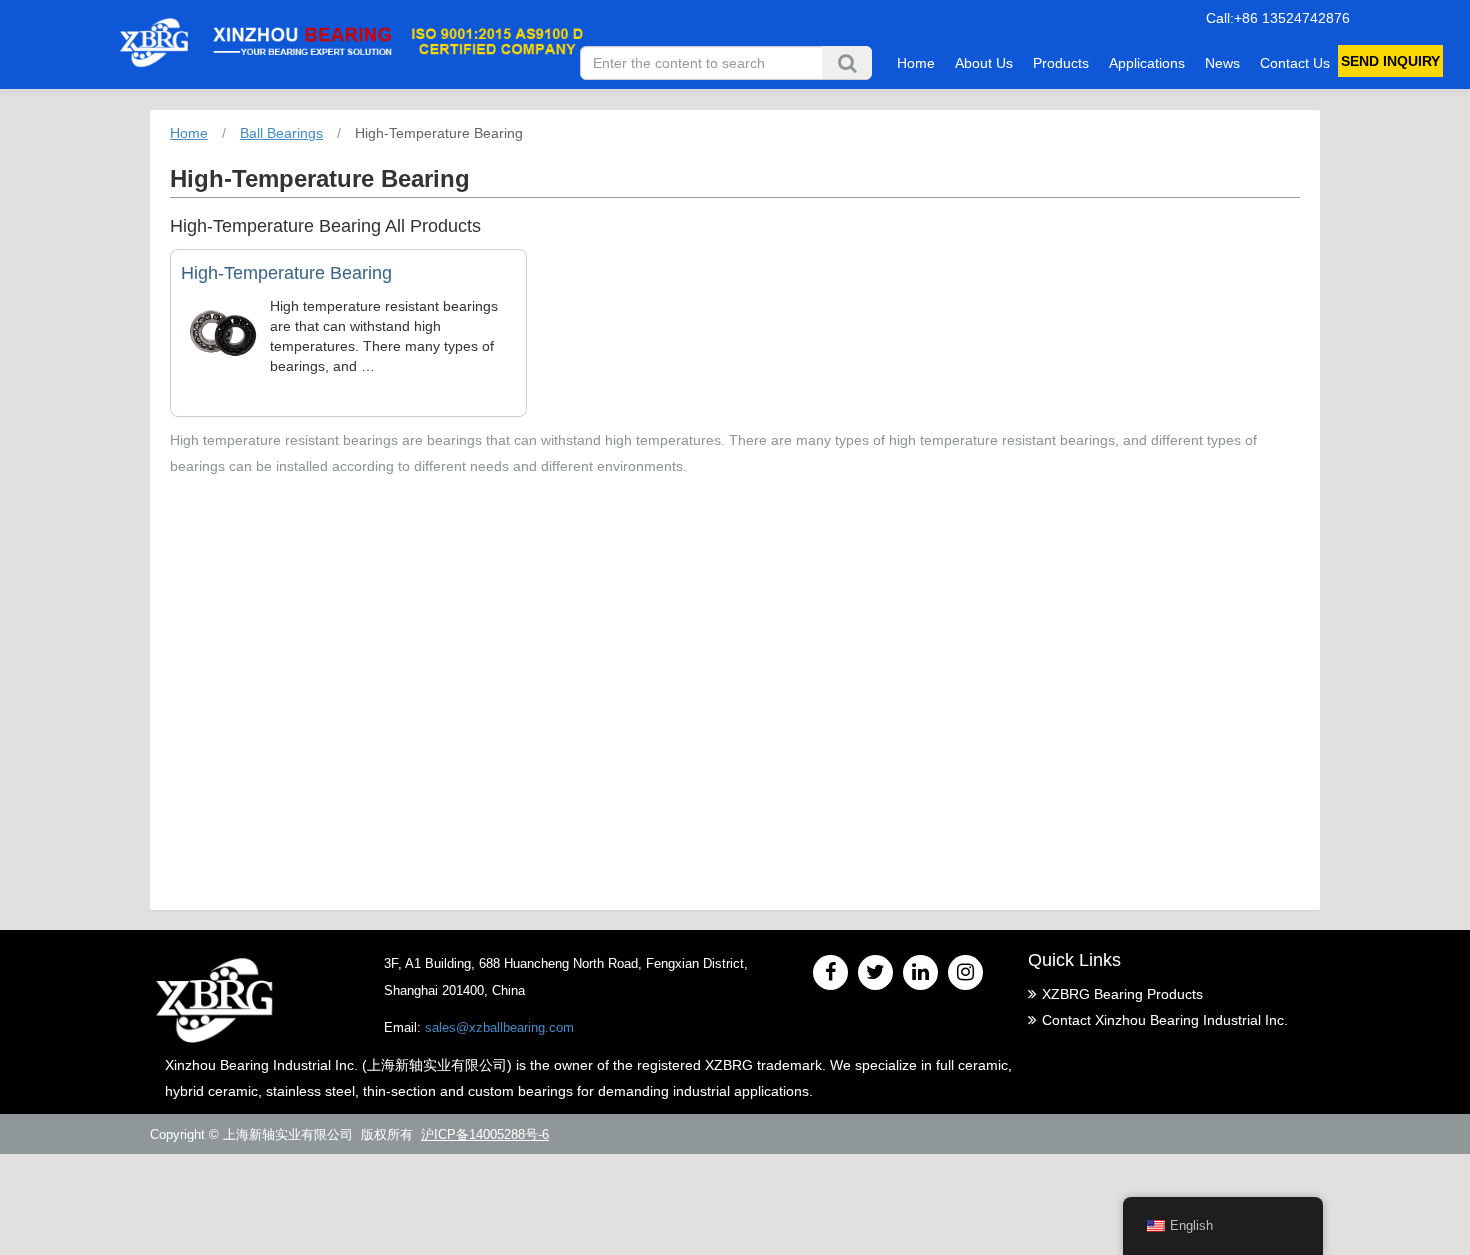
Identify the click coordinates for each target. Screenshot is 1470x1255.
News (1222, 63)
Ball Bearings (281, 133)
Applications (1147, 63)
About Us (984, 63)
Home (916, 63)
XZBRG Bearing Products (1122, 994)
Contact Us (1295, 63)
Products (1061, 63)
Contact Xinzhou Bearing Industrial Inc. (1165, 1020)
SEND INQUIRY (1390, 61)
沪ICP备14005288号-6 (485, 1134)
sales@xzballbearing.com (499, 1027)
